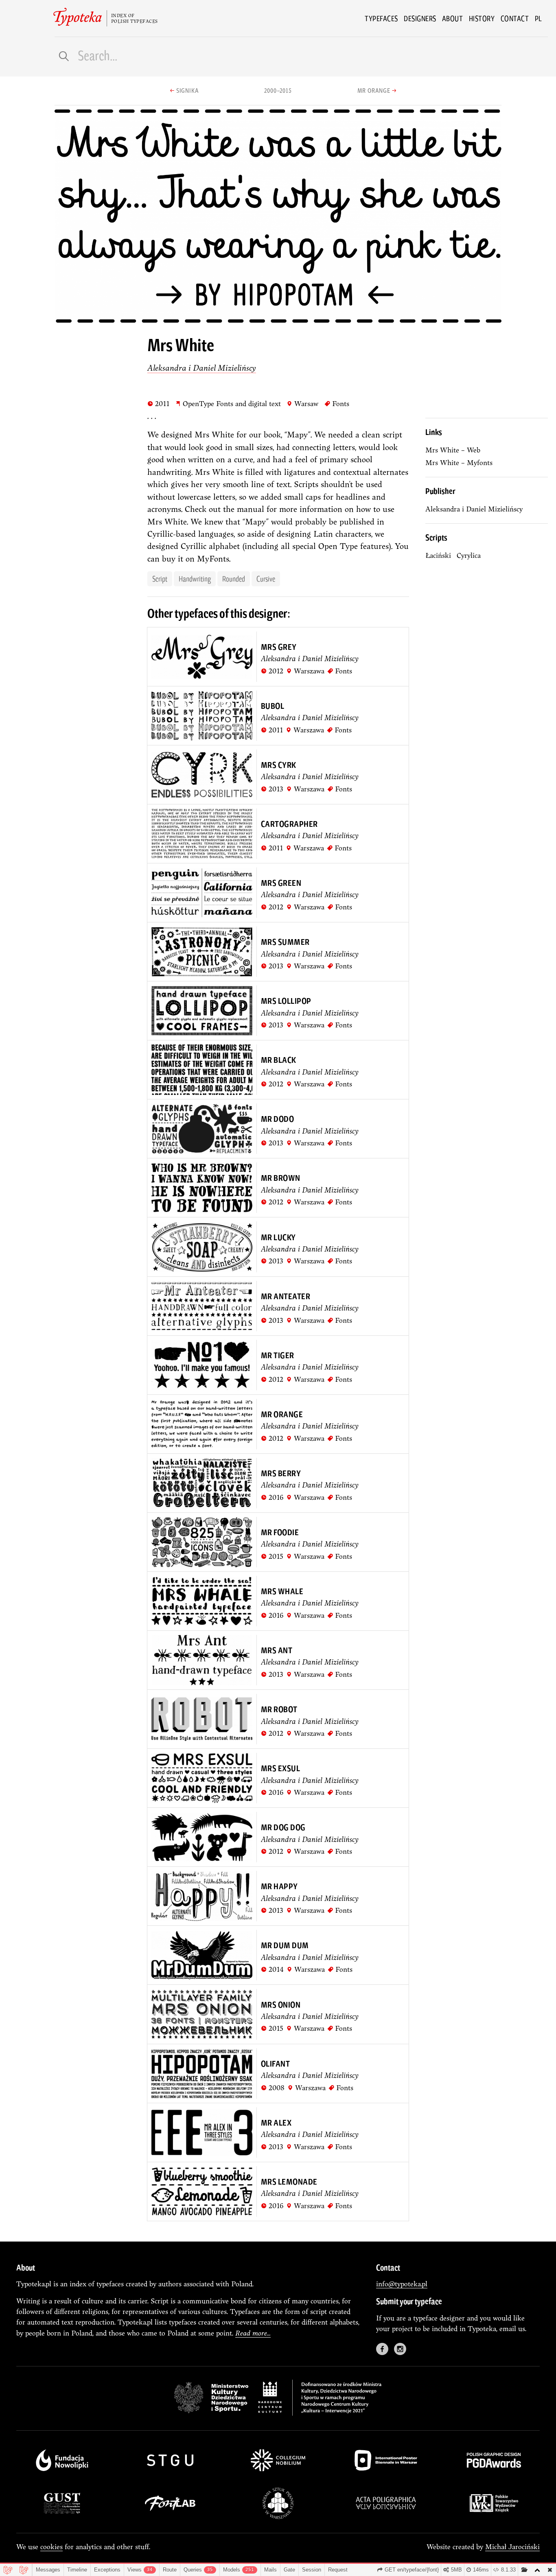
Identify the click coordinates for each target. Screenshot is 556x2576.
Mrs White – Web (453, 450)
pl (538, 18)
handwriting (195, 579)
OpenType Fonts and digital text (228, 403)
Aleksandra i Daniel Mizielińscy (202, 368)
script (160, 579)
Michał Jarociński (512, 2547)
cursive (266, 579)
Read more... (253, 2333)
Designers (420, 18)
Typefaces (381, 18)
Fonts (337, 403)
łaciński (438, 555)
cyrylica (469, 555)
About (453, 18)
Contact (515, 18)
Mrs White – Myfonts (459, 462)
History (482, 18)
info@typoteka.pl (402, 2284)
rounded (234, 579)
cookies (51, 2547)
